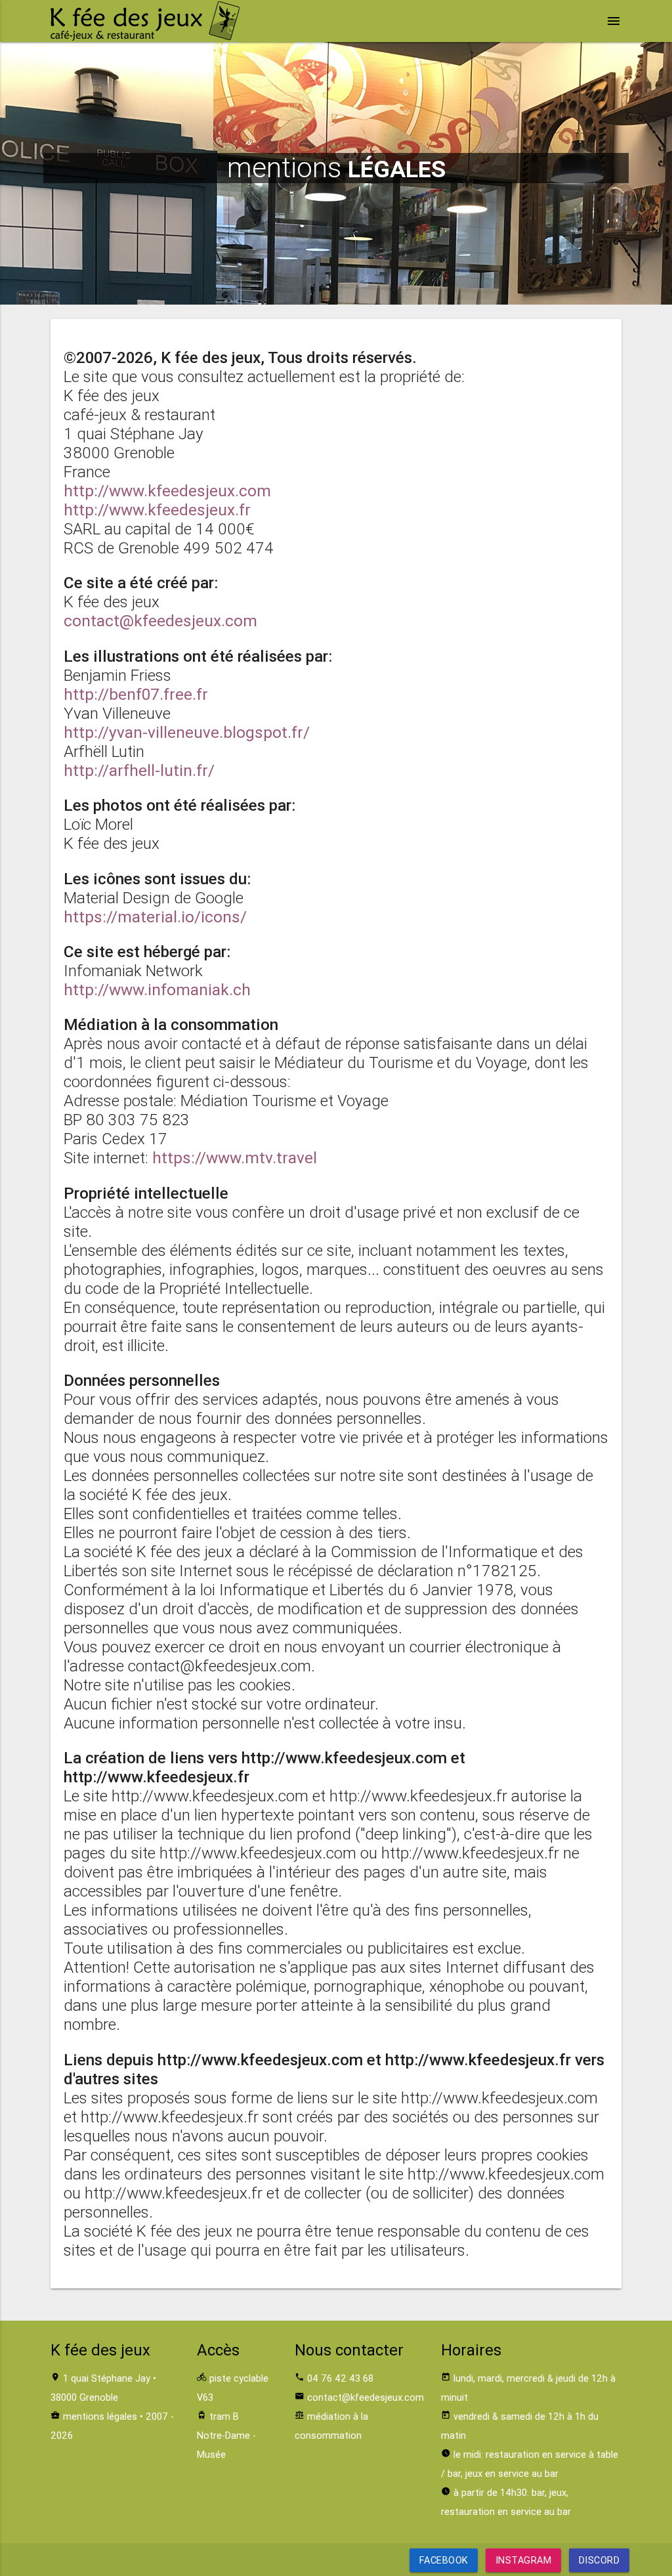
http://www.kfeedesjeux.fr (157, 510)
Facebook (444, 2560)
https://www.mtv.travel (235, 1158)
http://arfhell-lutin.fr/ (139, 770)
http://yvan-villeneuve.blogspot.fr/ (187, 732)
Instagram (524, 2560)
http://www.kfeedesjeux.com (167, 491)
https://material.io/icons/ (155, 917)
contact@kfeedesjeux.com (160, 621)
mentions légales (100, 2416)
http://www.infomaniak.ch (157, 990)
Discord (599, 2560)
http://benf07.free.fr (136, 694)
